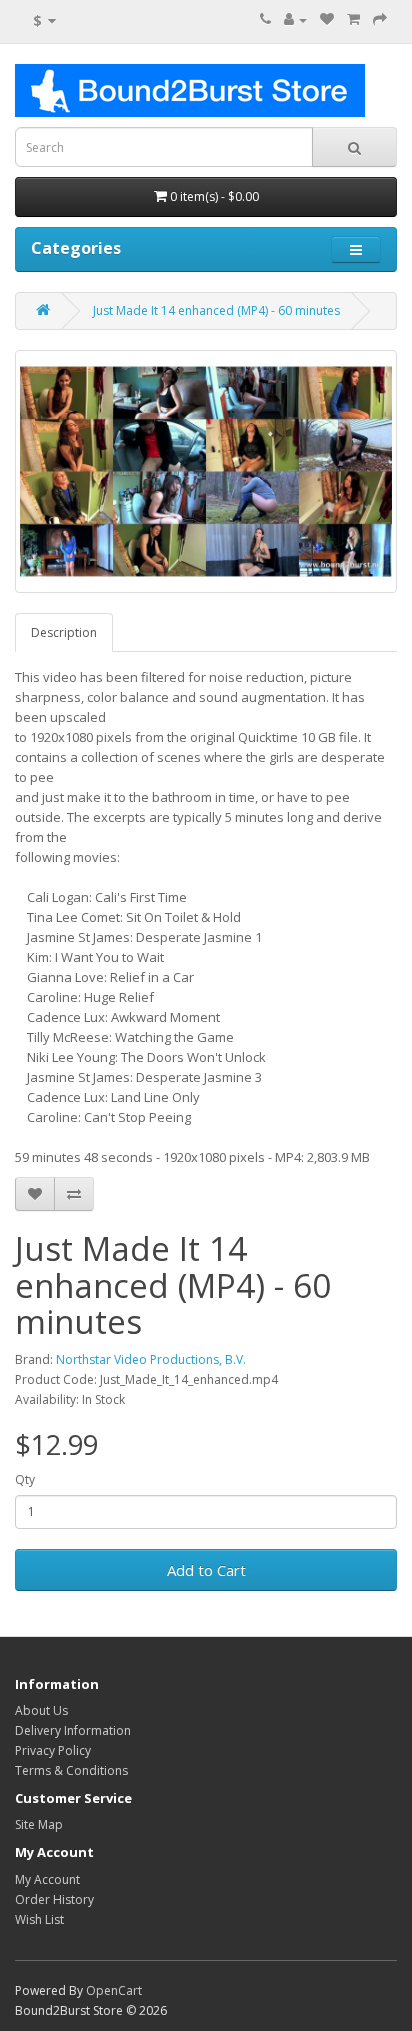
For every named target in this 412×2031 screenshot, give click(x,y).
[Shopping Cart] (353, 19)
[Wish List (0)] (327, 19)
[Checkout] (380, 19)
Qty (25, 1479)
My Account (47, 1879)
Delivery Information (73, 1730)
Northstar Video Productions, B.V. (151, 1359)
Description (64, 632)
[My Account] (295, 19)
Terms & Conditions (71, 1770)
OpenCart (114, 1990)
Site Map (39, 1824)
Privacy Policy (53, 1750)
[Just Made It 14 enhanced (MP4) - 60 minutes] (206, 471)
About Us (41, 1710)
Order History (54, 1899)
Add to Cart (206, 1570)
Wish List (39, 1919)
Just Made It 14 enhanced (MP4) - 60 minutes (216, 310)
